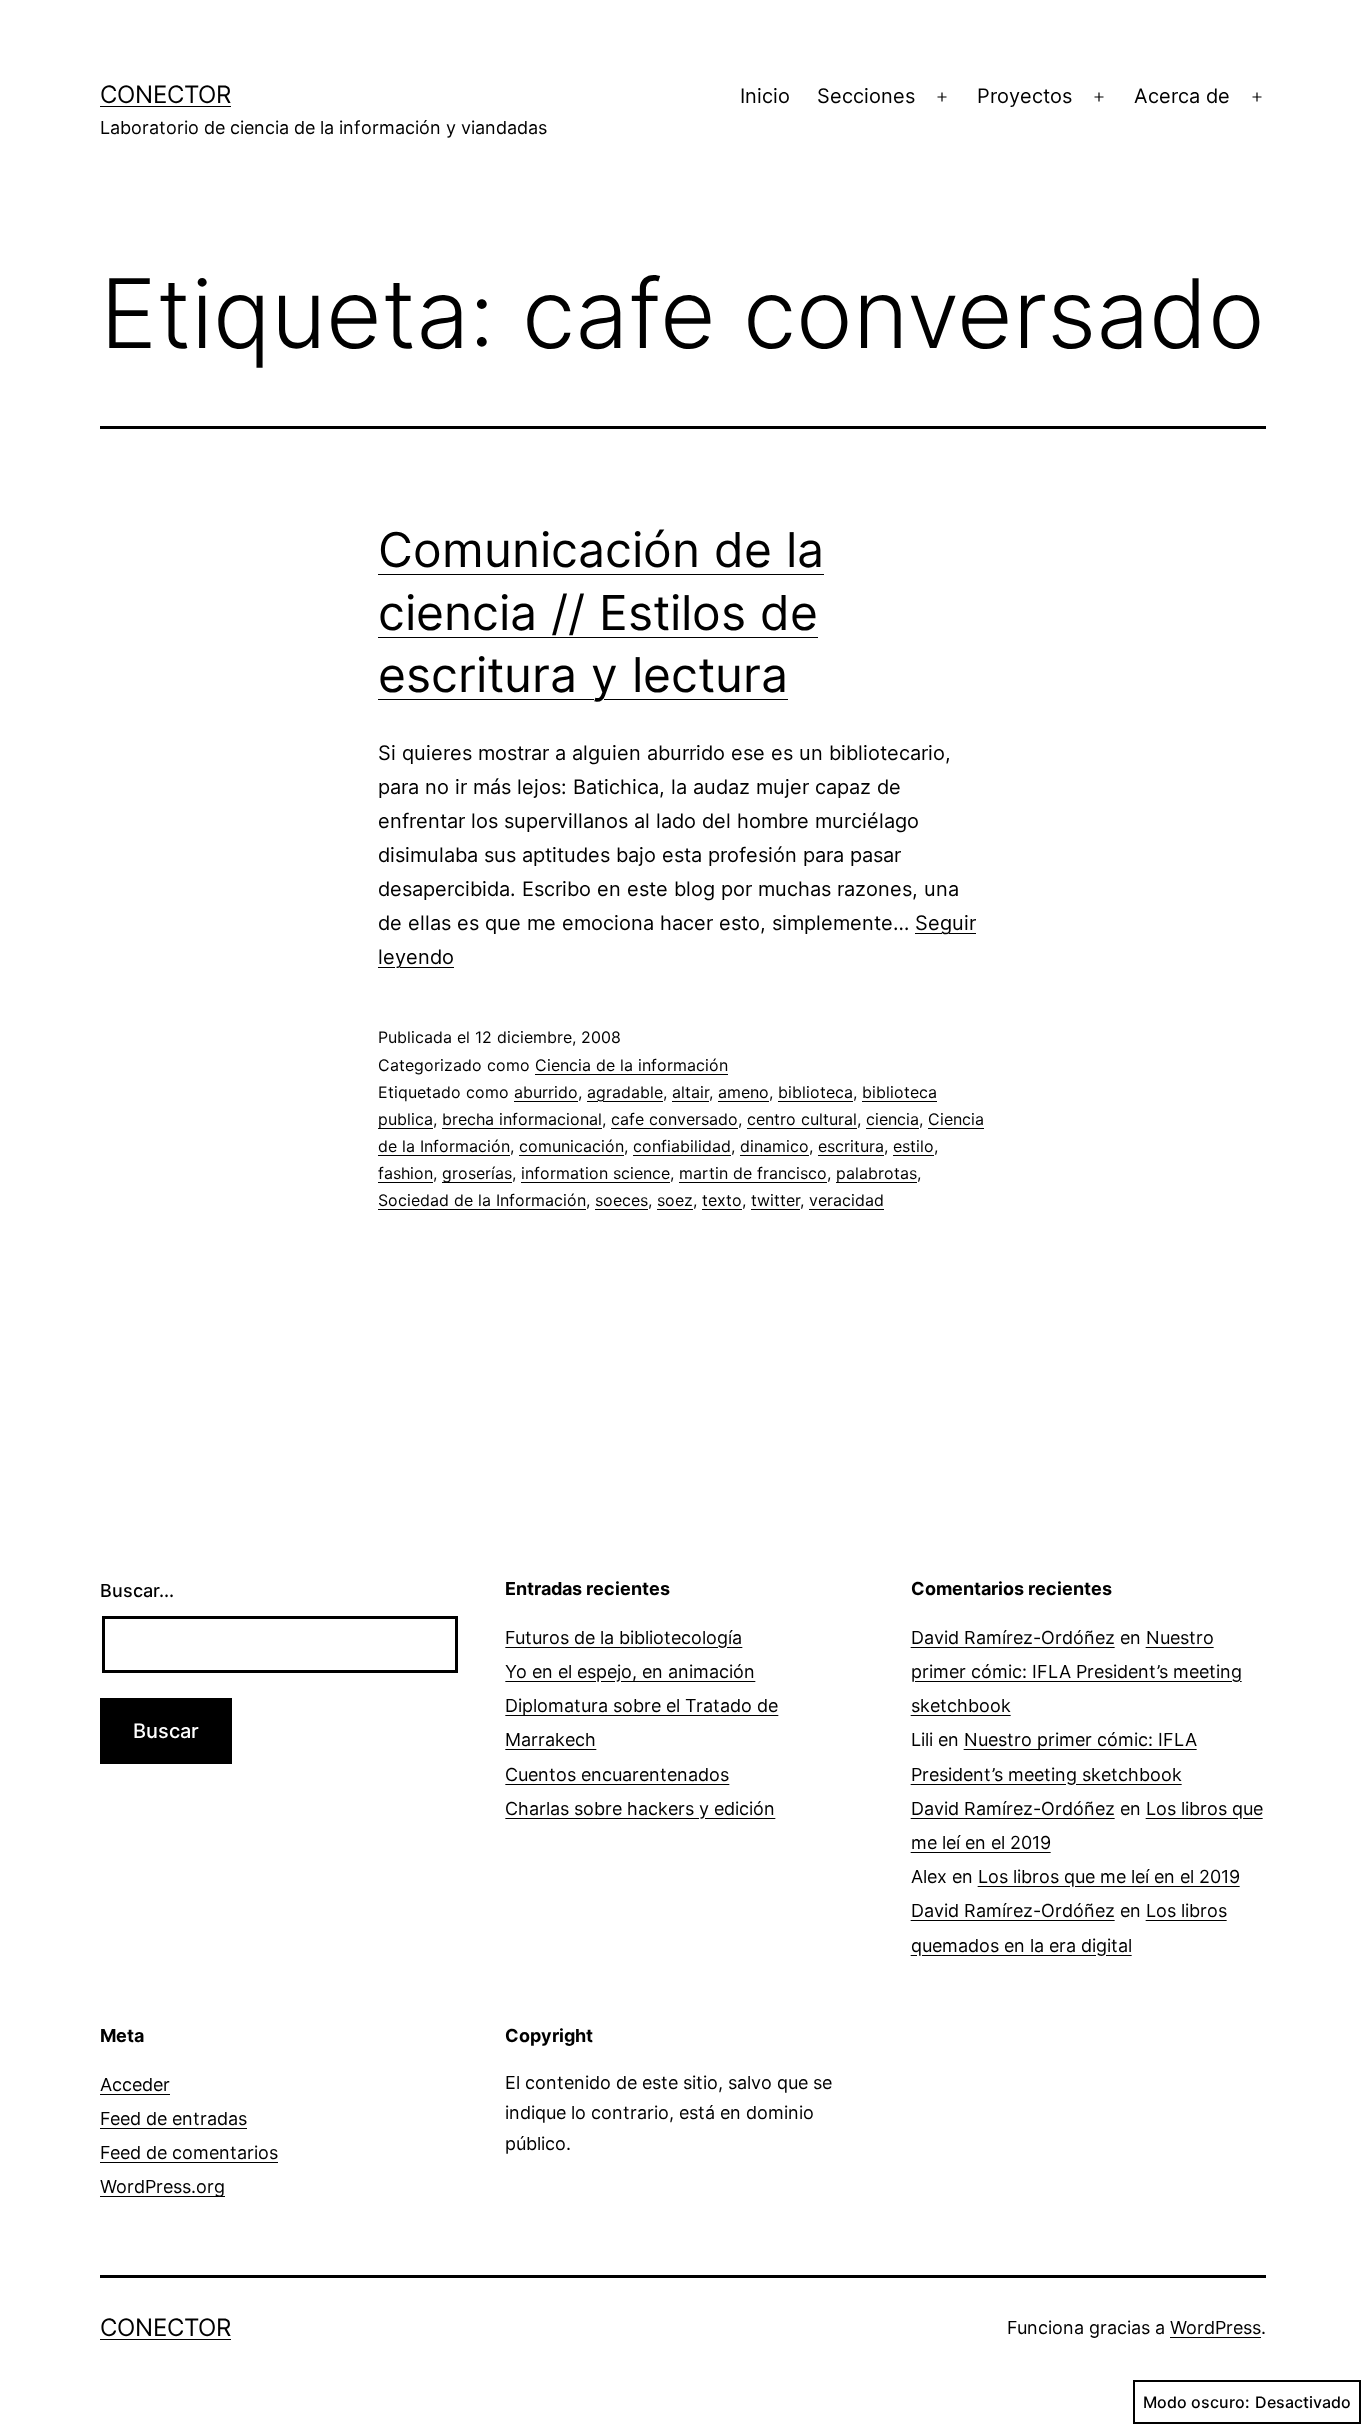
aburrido (546, 1092)
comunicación (571, 1146)
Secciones (866, 96)
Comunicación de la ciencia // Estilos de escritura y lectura (601, 612)
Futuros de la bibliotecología (623, 1637)
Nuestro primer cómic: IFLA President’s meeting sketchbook (1076, 1671)
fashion (405, 1173)
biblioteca (815, 1092)
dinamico (774, 1146)
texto (722, 1200)
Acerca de (1182, 96)
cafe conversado (674, 1119)
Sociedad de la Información (482, 1200)
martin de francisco (753, 1173)
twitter (775, 1200)
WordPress (1215, 2327)
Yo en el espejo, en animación (630, 1671)
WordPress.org (162, 2186)
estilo (913, 1146)
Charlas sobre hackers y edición (640, 1808)
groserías (477, 1173)
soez (675, 1200)
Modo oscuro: (1196, 2402)
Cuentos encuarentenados (617, 1774)
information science (595, 1173)
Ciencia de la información (631, 1065)
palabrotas (876, 1173)
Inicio (765, 96)
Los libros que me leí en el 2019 (1109, 1876)
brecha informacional (522, 1119)
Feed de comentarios (189, 2152)
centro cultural (802, 1119)
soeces (621, 1200)
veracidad (846, 1200)
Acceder (135, 2084)
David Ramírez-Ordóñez (1013, 1637)
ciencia (892, 1119)
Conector (165, 94)
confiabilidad (682, 1146)
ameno (743, 1092)
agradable (625, 1092)
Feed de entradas (173, 2118)
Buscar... (137, 1590)
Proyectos (1024, 96)
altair (690, 1092)
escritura (851, 1146)
